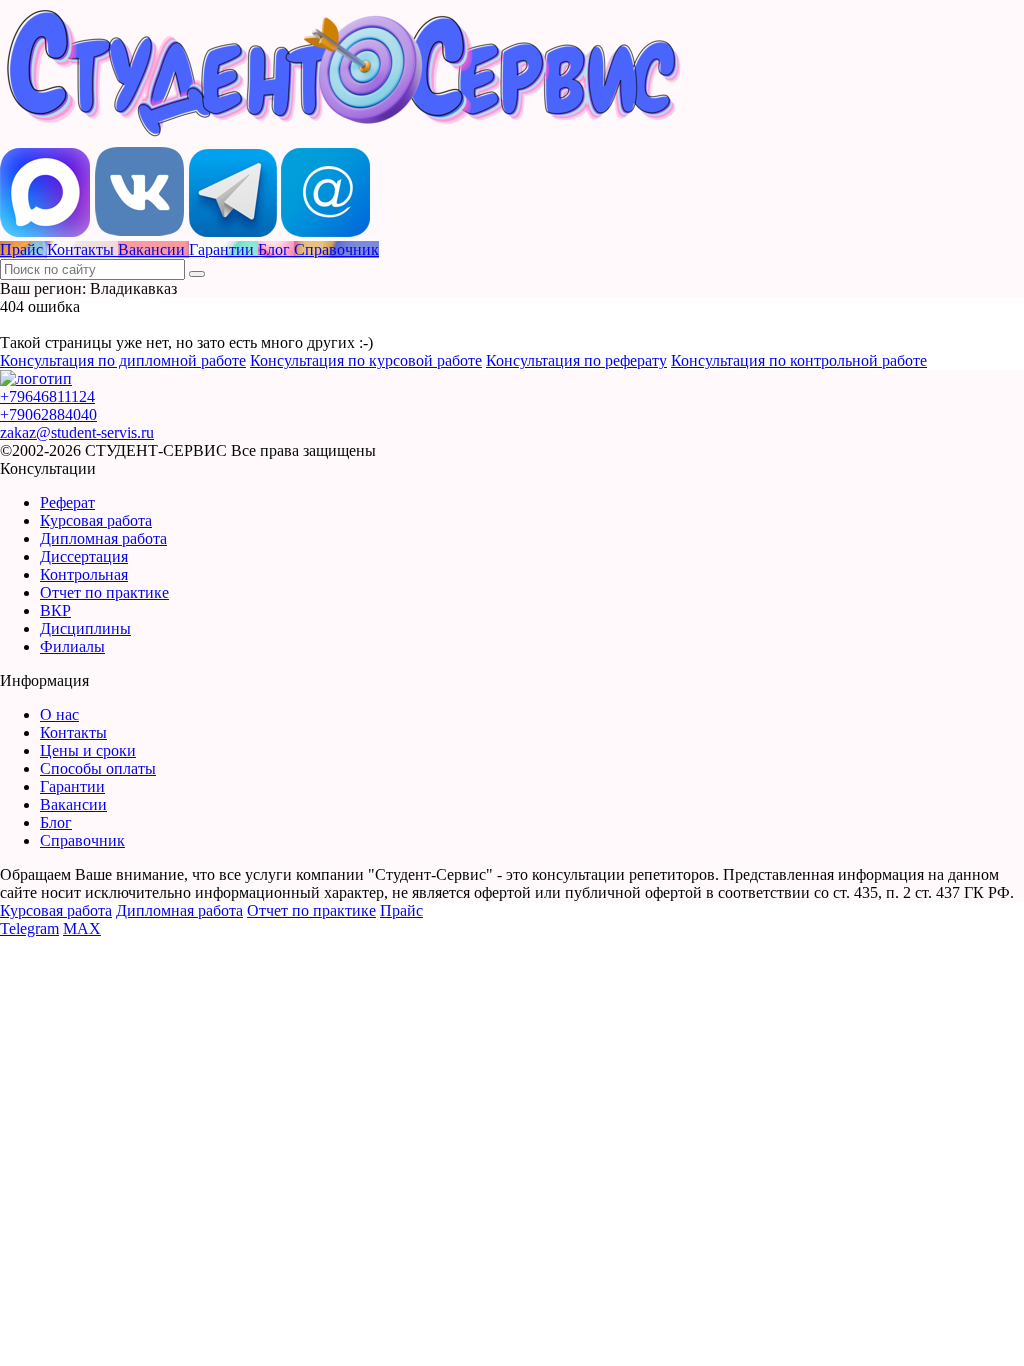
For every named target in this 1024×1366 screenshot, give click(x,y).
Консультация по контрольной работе (799, 360)
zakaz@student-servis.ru (77, 432)
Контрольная (84, 574)
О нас (59, 714)
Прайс (401, 910)
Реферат (67, 502)
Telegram (29, 928)
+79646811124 (47, 396)
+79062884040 (48, 414)
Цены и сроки (88, 750)
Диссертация (84, 556)
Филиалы (72, 646)
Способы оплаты (98, 768)
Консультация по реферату (576, 360)
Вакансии (73, 804)
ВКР (55, 610)
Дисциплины (85, 628)
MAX (82, 928)
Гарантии (72, 786)
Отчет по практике (104, 592)
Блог (56, 822)
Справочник (82, 840)
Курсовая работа (96, 520)
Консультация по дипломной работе (123, 360)
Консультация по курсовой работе (366, 360)
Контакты (73, 732)
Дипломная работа (103, 538)
